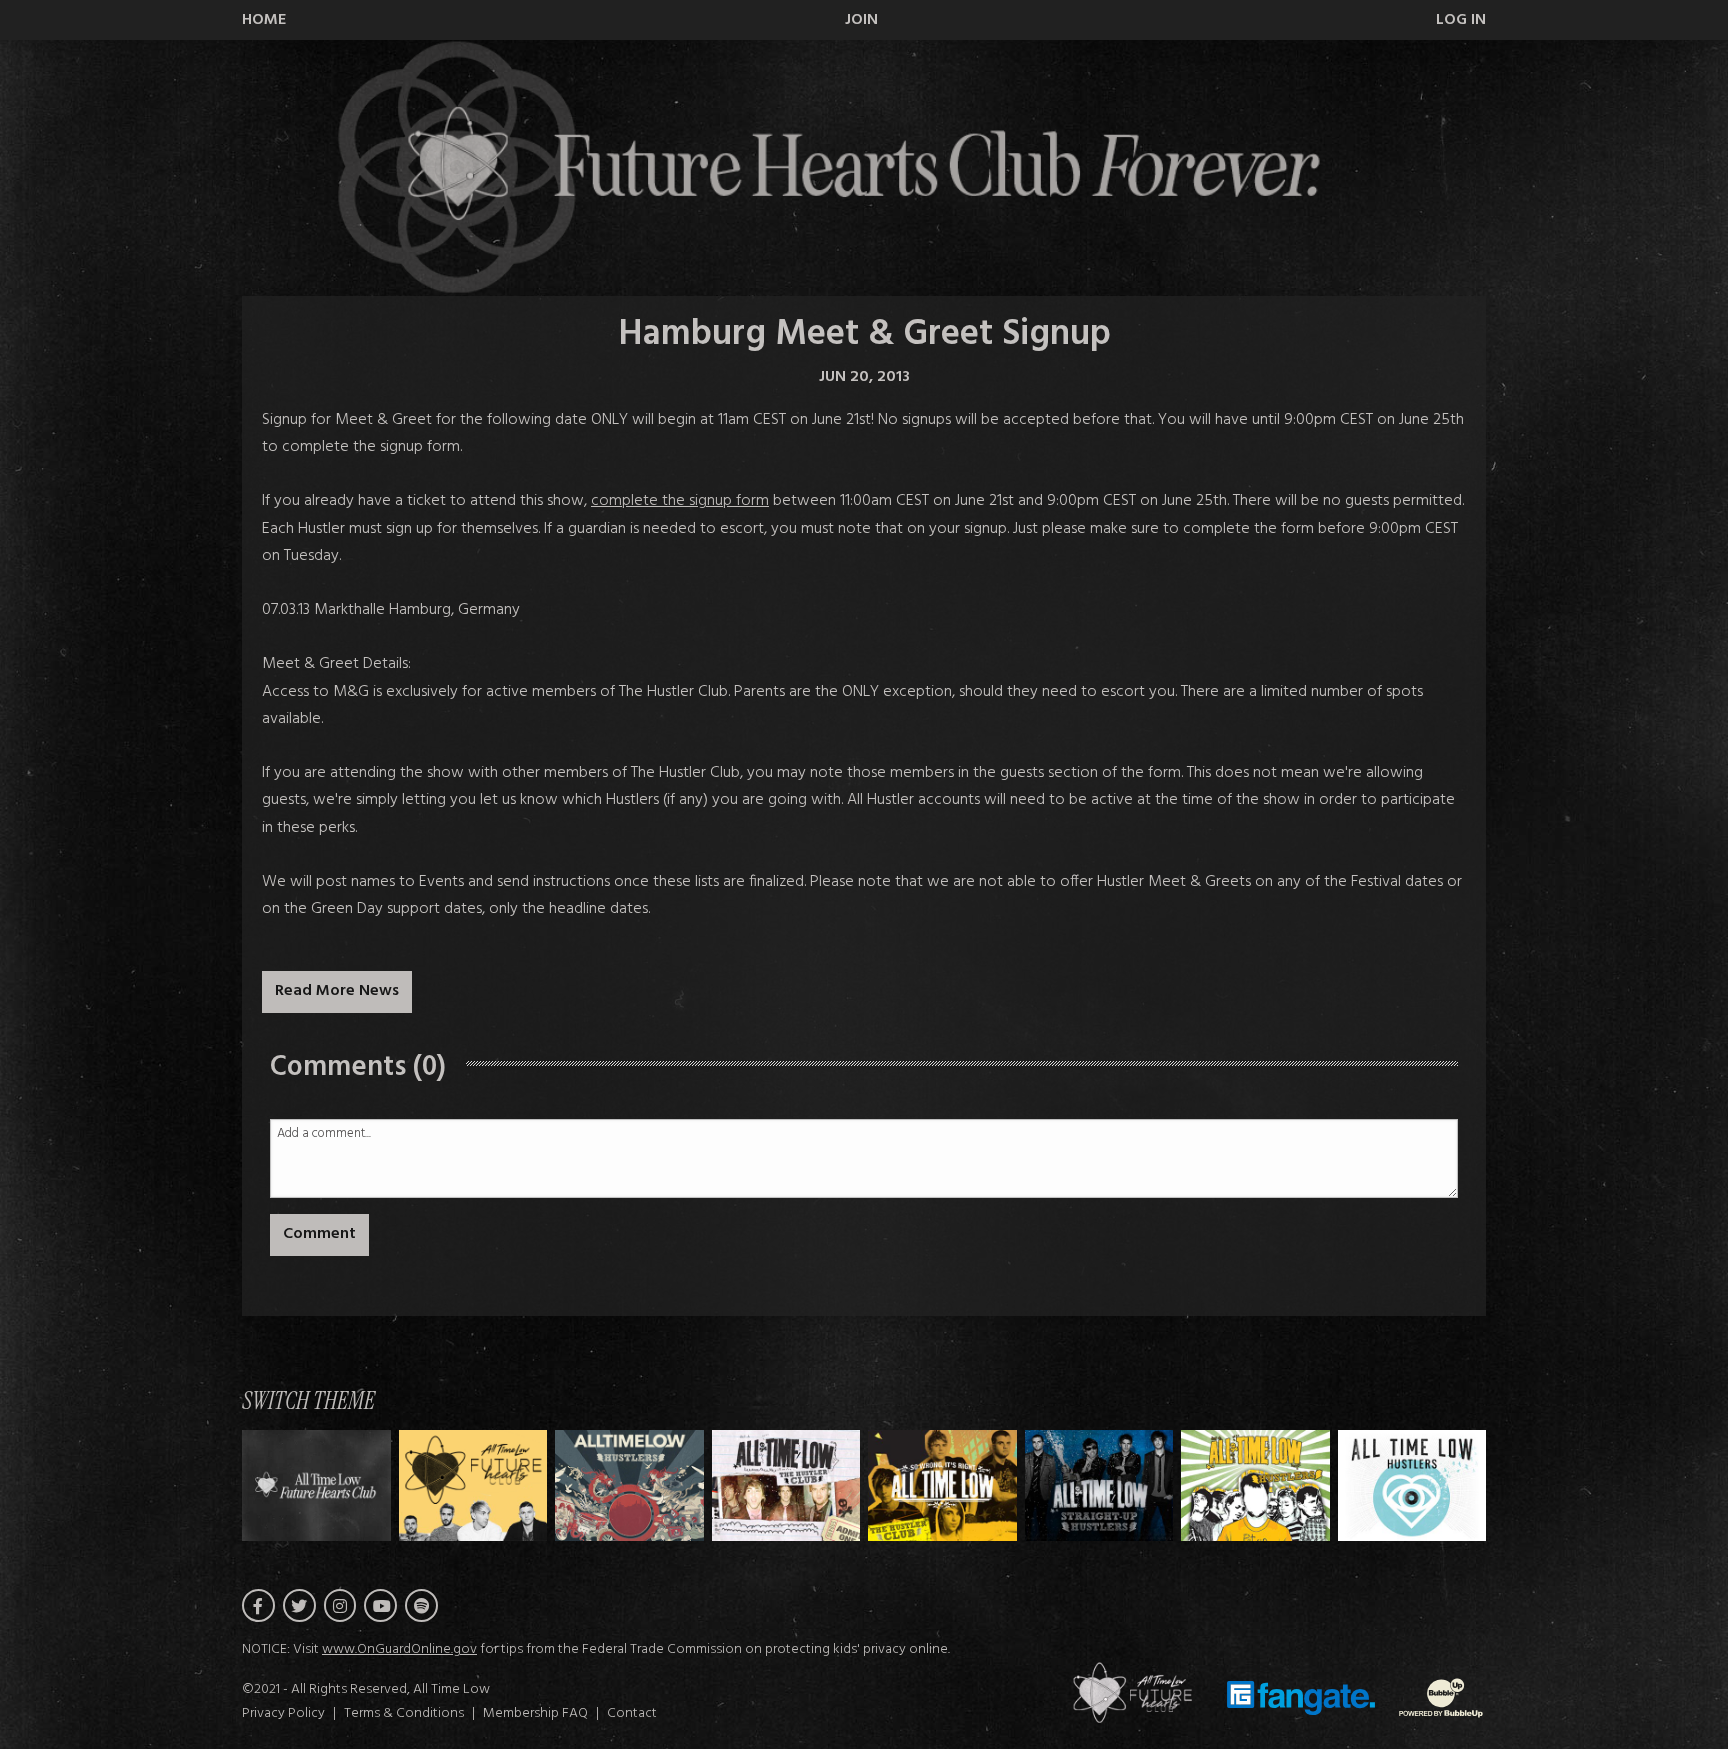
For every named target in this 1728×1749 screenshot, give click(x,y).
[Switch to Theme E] (1099, 1485)
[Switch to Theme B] (629, 1485)
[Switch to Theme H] (316, 1485)
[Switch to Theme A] (473, 1485)
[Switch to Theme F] (1255, 1485)
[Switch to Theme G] (1412, 1485)
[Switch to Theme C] (786, 1485)
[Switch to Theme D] (942, 1485)
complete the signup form (680, 501)
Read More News (337, 991)
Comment (319, 1234)
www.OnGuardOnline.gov (399, 1649)
